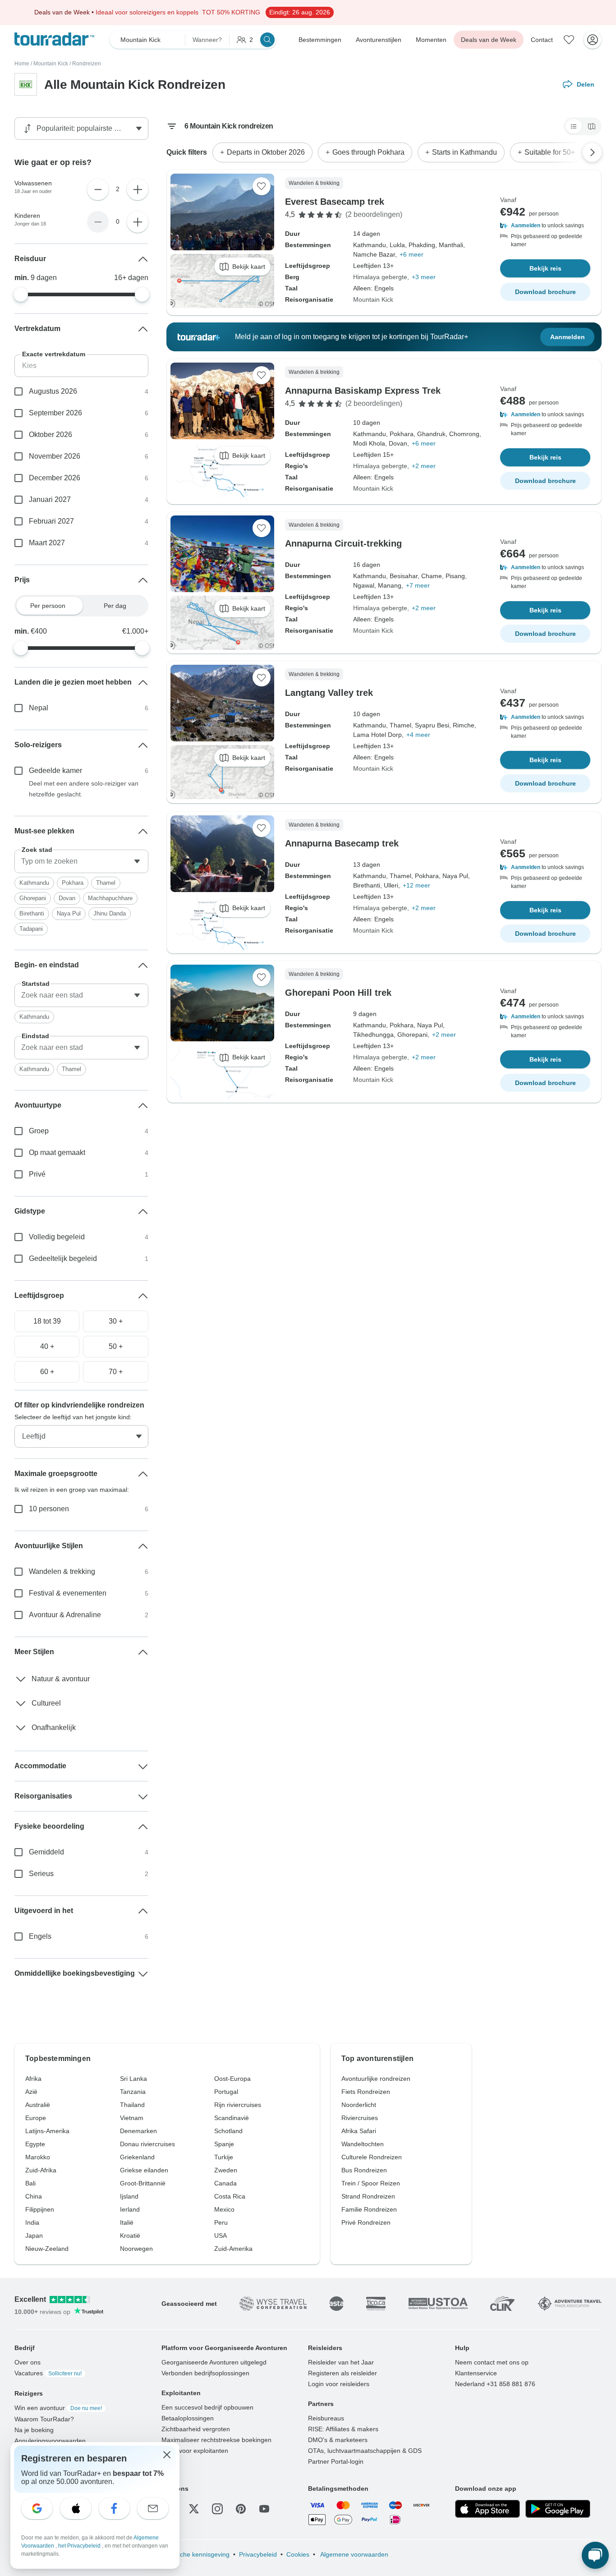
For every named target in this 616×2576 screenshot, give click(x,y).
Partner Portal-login (336, 2461)
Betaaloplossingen (188, 2418)
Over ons (28, 2362)
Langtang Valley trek (329, 693)
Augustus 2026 (53, 391)
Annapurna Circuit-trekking (343, 543)
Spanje (224, 2144)
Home (22, 64)
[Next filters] (592, 152)
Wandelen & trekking (62, 1571)
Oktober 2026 (51, 435)
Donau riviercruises (147, 2144)
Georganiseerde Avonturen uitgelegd (214, 2362)
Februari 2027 (51, 521)
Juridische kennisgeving (195, 2554)
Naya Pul (69, 913)
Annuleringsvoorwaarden (50, 2441)
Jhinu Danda (110, 913)
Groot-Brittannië (143, 2183)
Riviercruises (360, 2118)
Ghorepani (33, 898)
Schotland (228, 2131)
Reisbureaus (326, 2418)
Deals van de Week (489, 40)
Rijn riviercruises (238, 2105)
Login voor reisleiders (339, 2384)
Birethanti (32, 913)
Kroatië (130, 2236)
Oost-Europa (232, 2079)
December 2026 (55, 478)
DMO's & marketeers (338, 2440)
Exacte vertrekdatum (54, 354)
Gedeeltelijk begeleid (63, 1258)
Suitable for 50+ (550, 152)
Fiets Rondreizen (366, 2092)
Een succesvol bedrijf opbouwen (207, 2407)
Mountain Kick (51, 64)
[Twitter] (194, 2509)
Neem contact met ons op (492, 2362)
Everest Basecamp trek (335, 202)
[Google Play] (558, 2509)
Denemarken (138, 2131)
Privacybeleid (258, 2554)
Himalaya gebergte (380, 277)
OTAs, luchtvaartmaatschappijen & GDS (365, 2451)
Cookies (298, 2554)
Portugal (226, 2092)
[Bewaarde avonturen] (569, 40)
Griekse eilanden (144, 2170)
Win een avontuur (58, 2408)
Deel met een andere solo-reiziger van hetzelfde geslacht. (84, 789)
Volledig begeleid (57, 1237)
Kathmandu (34, 883)
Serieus (41, 1874)
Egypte (35, 2144)
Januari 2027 (50, 499)
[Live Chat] (595, 2555)
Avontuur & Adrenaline (65, 1615)
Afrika (33, 2079)
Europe (36, 2118)
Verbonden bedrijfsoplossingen (205, 2373)
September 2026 (55, 413)
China (34, 2196)
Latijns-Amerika (47, 2131)
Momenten (431, 40)
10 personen (49, 1509)
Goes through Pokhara (368, 152)
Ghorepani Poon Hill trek (338, 993)
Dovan (67, 898)
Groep (39, 1131)
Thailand (132, 2105)
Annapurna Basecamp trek (342, 843)
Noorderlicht (359, 2105)
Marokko (38, 2157)
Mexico (224, 2209)
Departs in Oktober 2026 (266, 152)
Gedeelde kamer (55, 770)
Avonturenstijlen (379, 40)
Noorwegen (136, 2249)
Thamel (106, 883)
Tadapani (31, 929)
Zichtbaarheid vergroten (196, 2429)
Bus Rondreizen (364, 2170)
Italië (127, 2222)
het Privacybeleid (80, 2546)
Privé (37, 1174)
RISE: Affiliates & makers (343, 2429)
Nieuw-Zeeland (47, 2249)
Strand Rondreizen (368, 2196)
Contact (542, 40)
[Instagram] (217, 2509)
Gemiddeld (46, 1852)
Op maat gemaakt (57, 1152)
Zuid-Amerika (233, 2249)
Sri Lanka (133, 2079)
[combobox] (81, 861)
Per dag (115, 606)
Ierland (130, 2209)
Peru (221, 2222)
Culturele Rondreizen (372, 2157)
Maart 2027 (47, 543)
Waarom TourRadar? (44, 2419)
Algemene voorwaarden (354, 2554)
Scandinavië (232, 2118)
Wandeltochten (363, 2144)
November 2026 (55, 456)
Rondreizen (87, 64)
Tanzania (133, 2092)
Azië (31, 2092)
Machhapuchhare (110, 898)
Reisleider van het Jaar (341, 2362)
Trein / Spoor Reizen (371, 2183)
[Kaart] (592, 126)
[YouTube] (264, 2509)
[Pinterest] (241, 2509)
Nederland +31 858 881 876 (495, 2384)
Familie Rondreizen (369, 2209)
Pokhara (73, 883)
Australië (38, 2105)
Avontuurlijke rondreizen (376, 2079)
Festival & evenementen (68, 1593)
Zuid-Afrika (41, 2170)
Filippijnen (40, 2209)
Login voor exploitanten (195, 2451)
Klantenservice (476, 2373)
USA (221, 2236)
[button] (545, 225)
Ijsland (129, 2196)
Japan (34, 2236)
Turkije (224, 2157)
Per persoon (48, 606)
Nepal (39, 708)
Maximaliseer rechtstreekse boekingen (216, 2440)
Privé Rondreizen (366, 2222)
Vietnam (132, 2118)
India (32, 2222)
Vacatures (48, 2373)
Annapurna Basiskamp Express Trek (363, 391)
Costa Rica (230, 2196)
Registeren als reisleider (342, 2373)
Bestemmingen (320, 40)
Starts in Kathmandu (464, 152)
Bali (30, 2183)
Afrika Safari (359, 2131)
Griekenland (137, 2157)
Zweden (226, 2170)
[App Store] (487, 2509)
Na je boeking (34, 2430)
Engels (40, 1936)
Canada (225, 2183)
